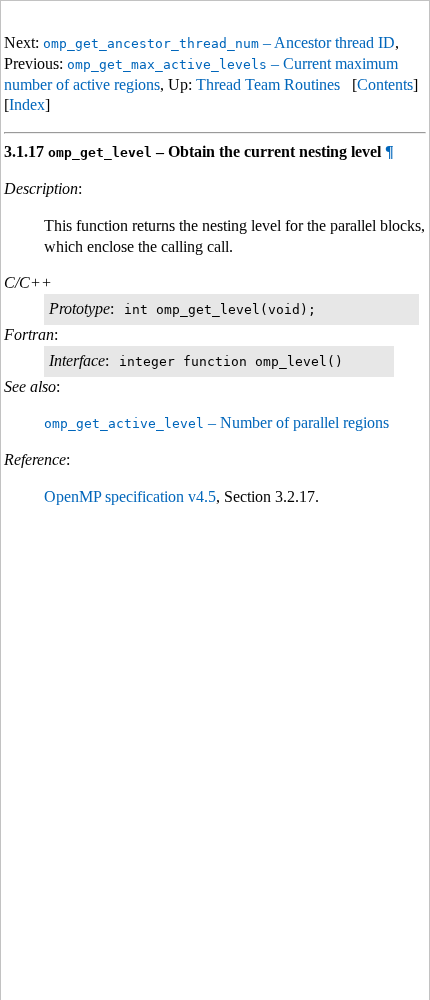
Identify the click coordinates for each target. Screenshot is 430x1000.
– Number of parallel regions (216, 422)
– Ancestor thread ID (219, 42)
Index (27, 104)
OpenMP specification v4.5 (130, 496)
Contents (385, 84)
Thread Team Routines (268, 84)
